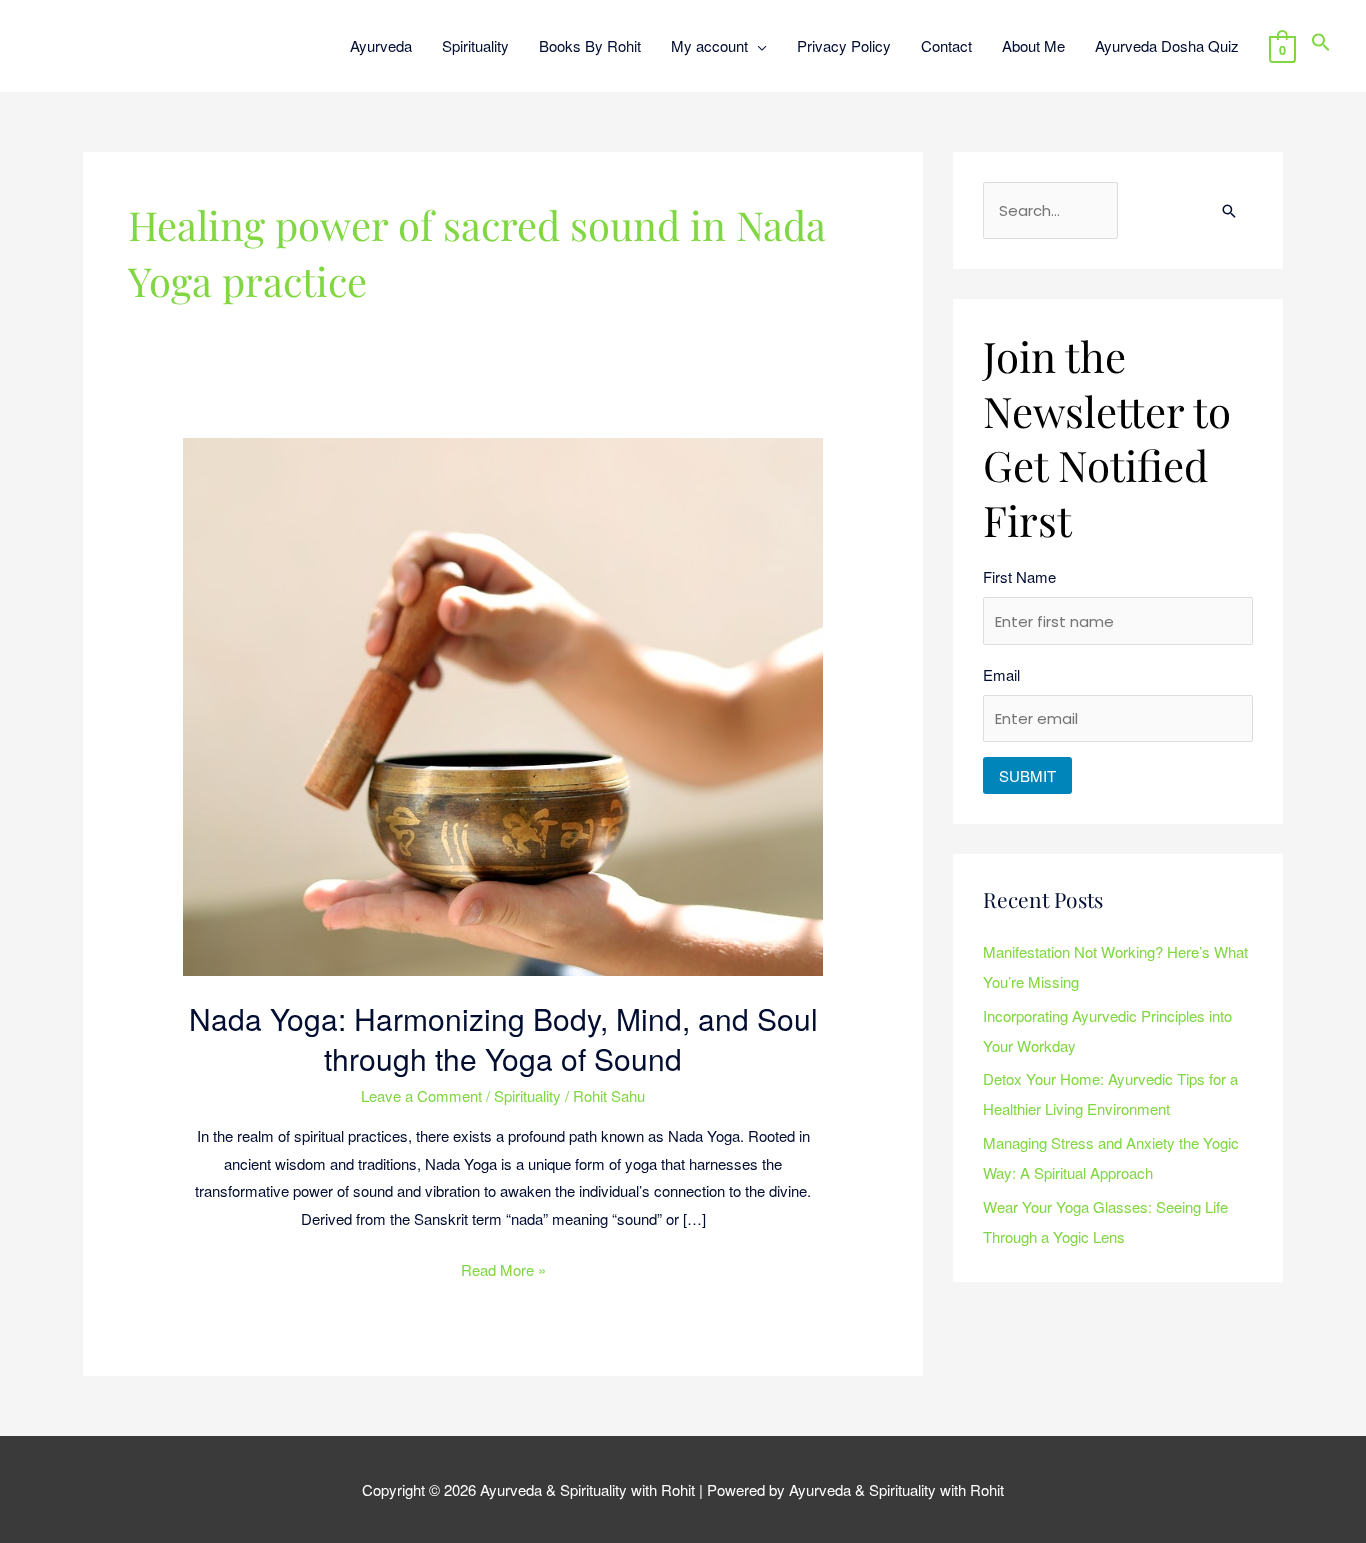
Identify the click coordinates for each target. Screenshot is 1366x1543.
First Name (1019, 576)
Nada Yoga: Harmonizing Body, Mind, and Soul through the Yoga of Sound (503, 1038)
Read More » (503, 1268)
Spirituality (527, 1095)
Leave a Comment (421, 1095)
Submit (1027, 775)
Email (1001, 674)
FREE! (771, 29)
